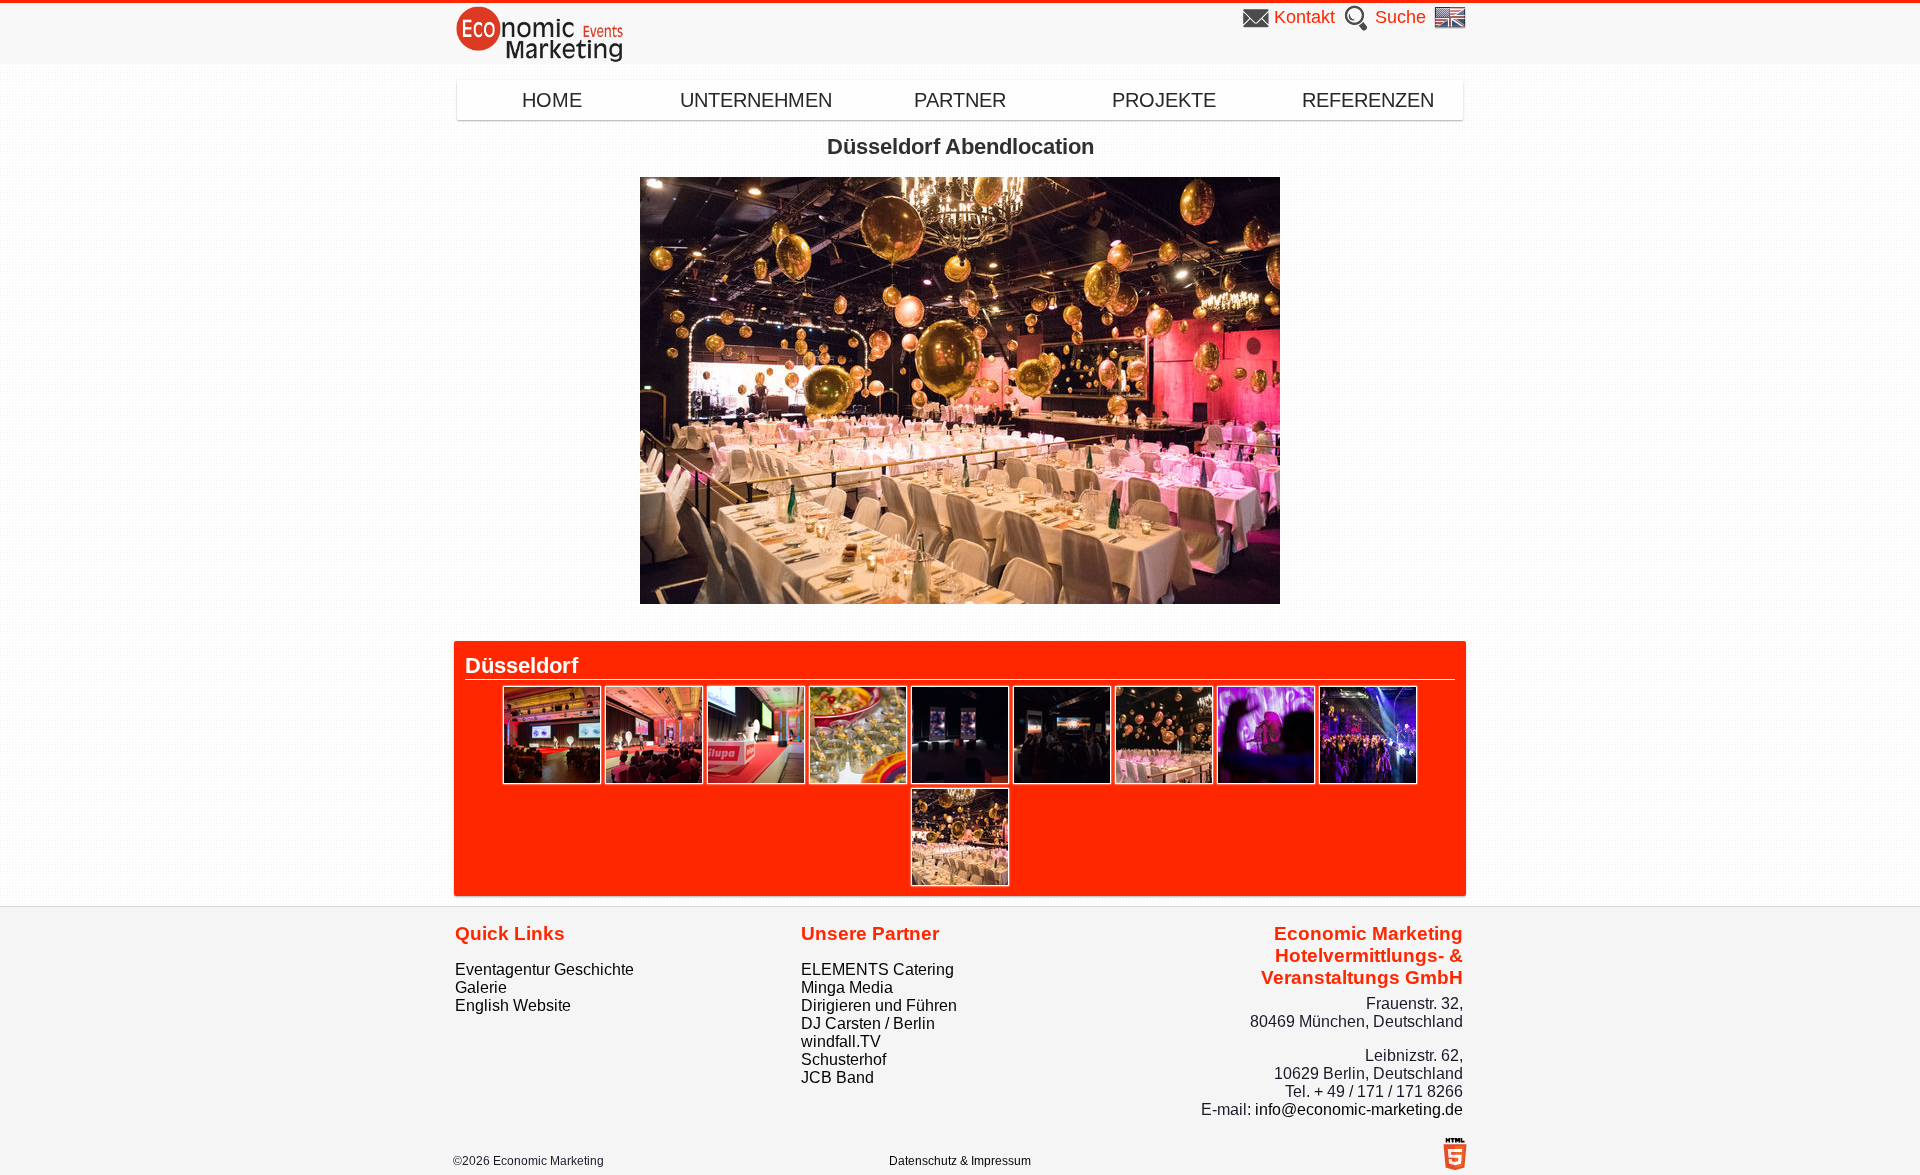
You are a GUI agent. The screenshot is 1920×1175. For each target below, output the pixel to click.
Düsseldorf (521, 665)
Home (552, 100)
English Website (513, 1005)
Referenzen (1368, 100)
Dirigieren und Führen (879, 1005)
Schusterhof (843, 1059)
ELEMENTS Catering (877, 969)
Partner (960, 100)
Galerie (481, 987)
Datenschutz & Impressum (960, 1161)
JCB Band (837, 1077)
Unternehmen (756, 100)
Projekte (1164, 100)
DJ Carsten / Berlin (868, 1023)
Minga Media (847, 987)
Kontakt (1304, 17)
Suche (1400, 17)
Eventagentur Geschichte (544, 969)
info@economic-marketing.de (1359, 1109)
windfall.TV (841, 1041)
